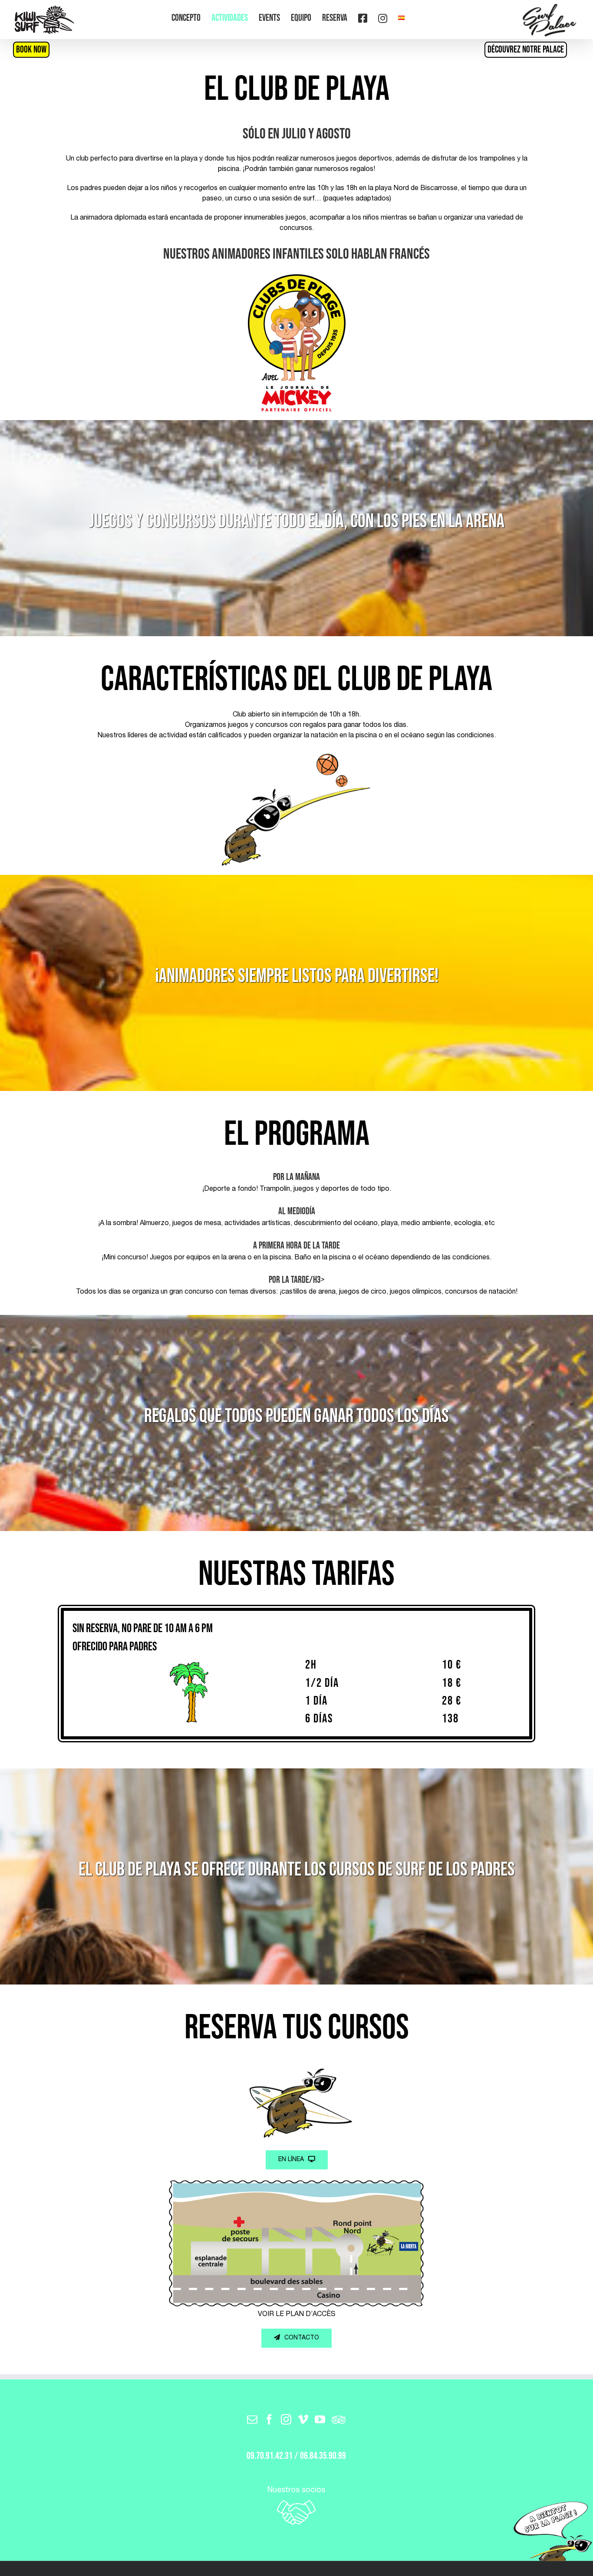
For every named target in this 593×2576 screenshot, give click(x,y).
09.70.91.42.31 (270, 2456)
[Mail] (252, 2419)
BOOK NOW (31, 50)
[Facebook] (269, 2419)
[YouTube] (320, 2419)
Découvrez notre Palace (526, 50)
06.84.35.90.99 (323, 2456)
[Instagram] (286, 2419)
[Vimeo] (303, 2419)
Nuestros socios (296, 2491)
